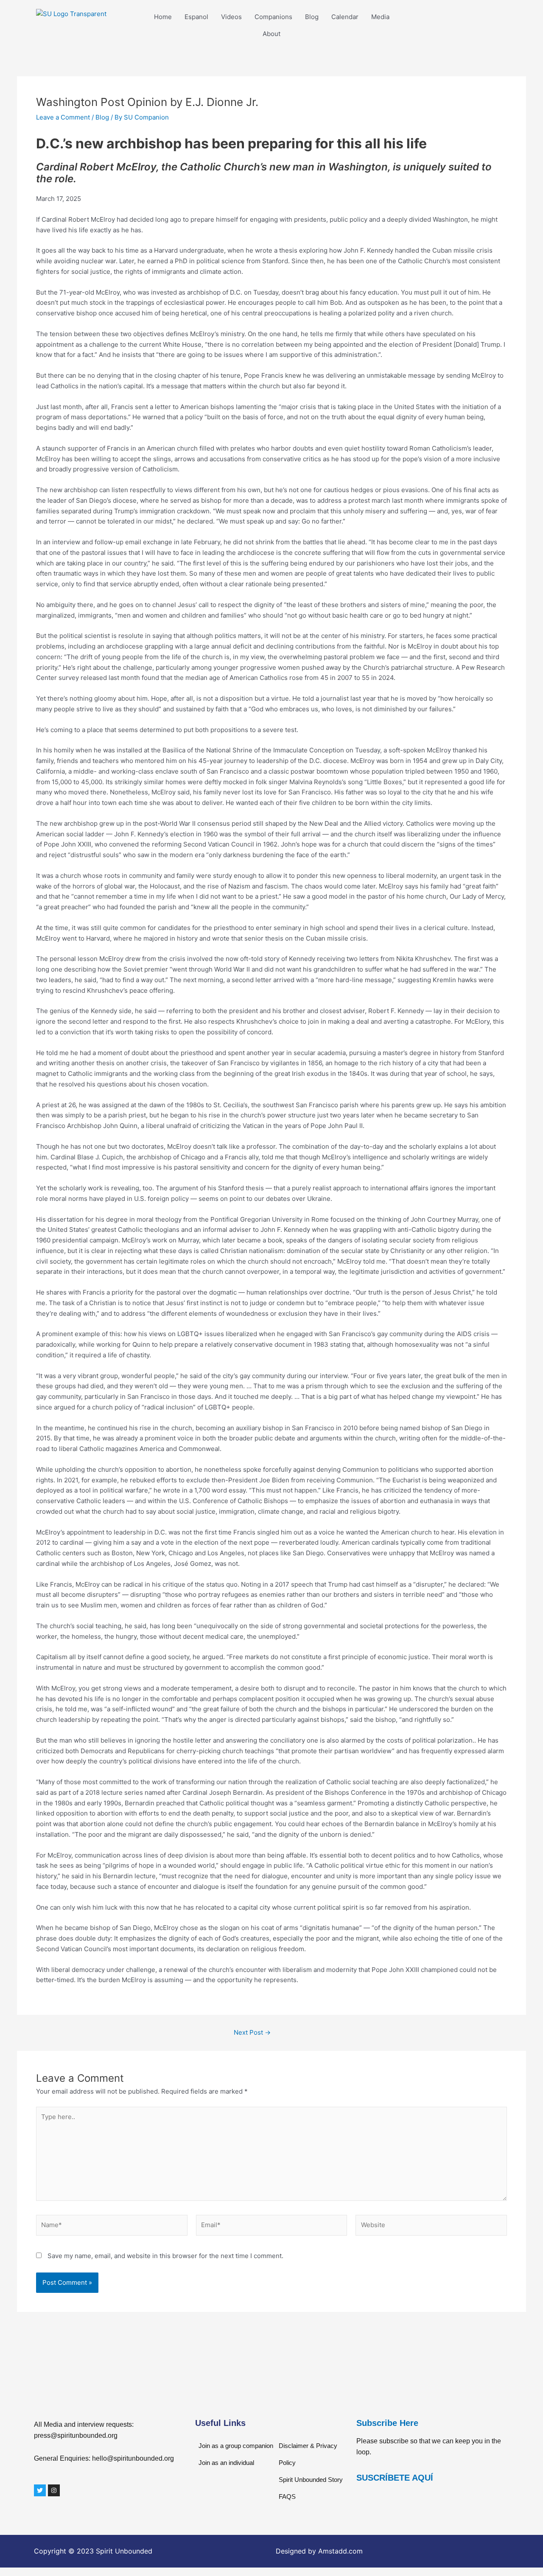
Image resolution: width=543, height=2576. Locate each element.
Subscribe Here (387, 2423)
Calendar (345, 17)
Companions (273, 17)
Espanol (196, 17)
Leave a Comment (63, 117)
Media (380, 17)
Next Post (252, 2032)
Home (163, 17)
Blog (312, 17)
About (271, 34)
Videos (231, 17)
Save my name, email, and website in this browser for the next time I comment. (165, 2256)
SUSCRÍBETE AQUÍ (395, 2478)
